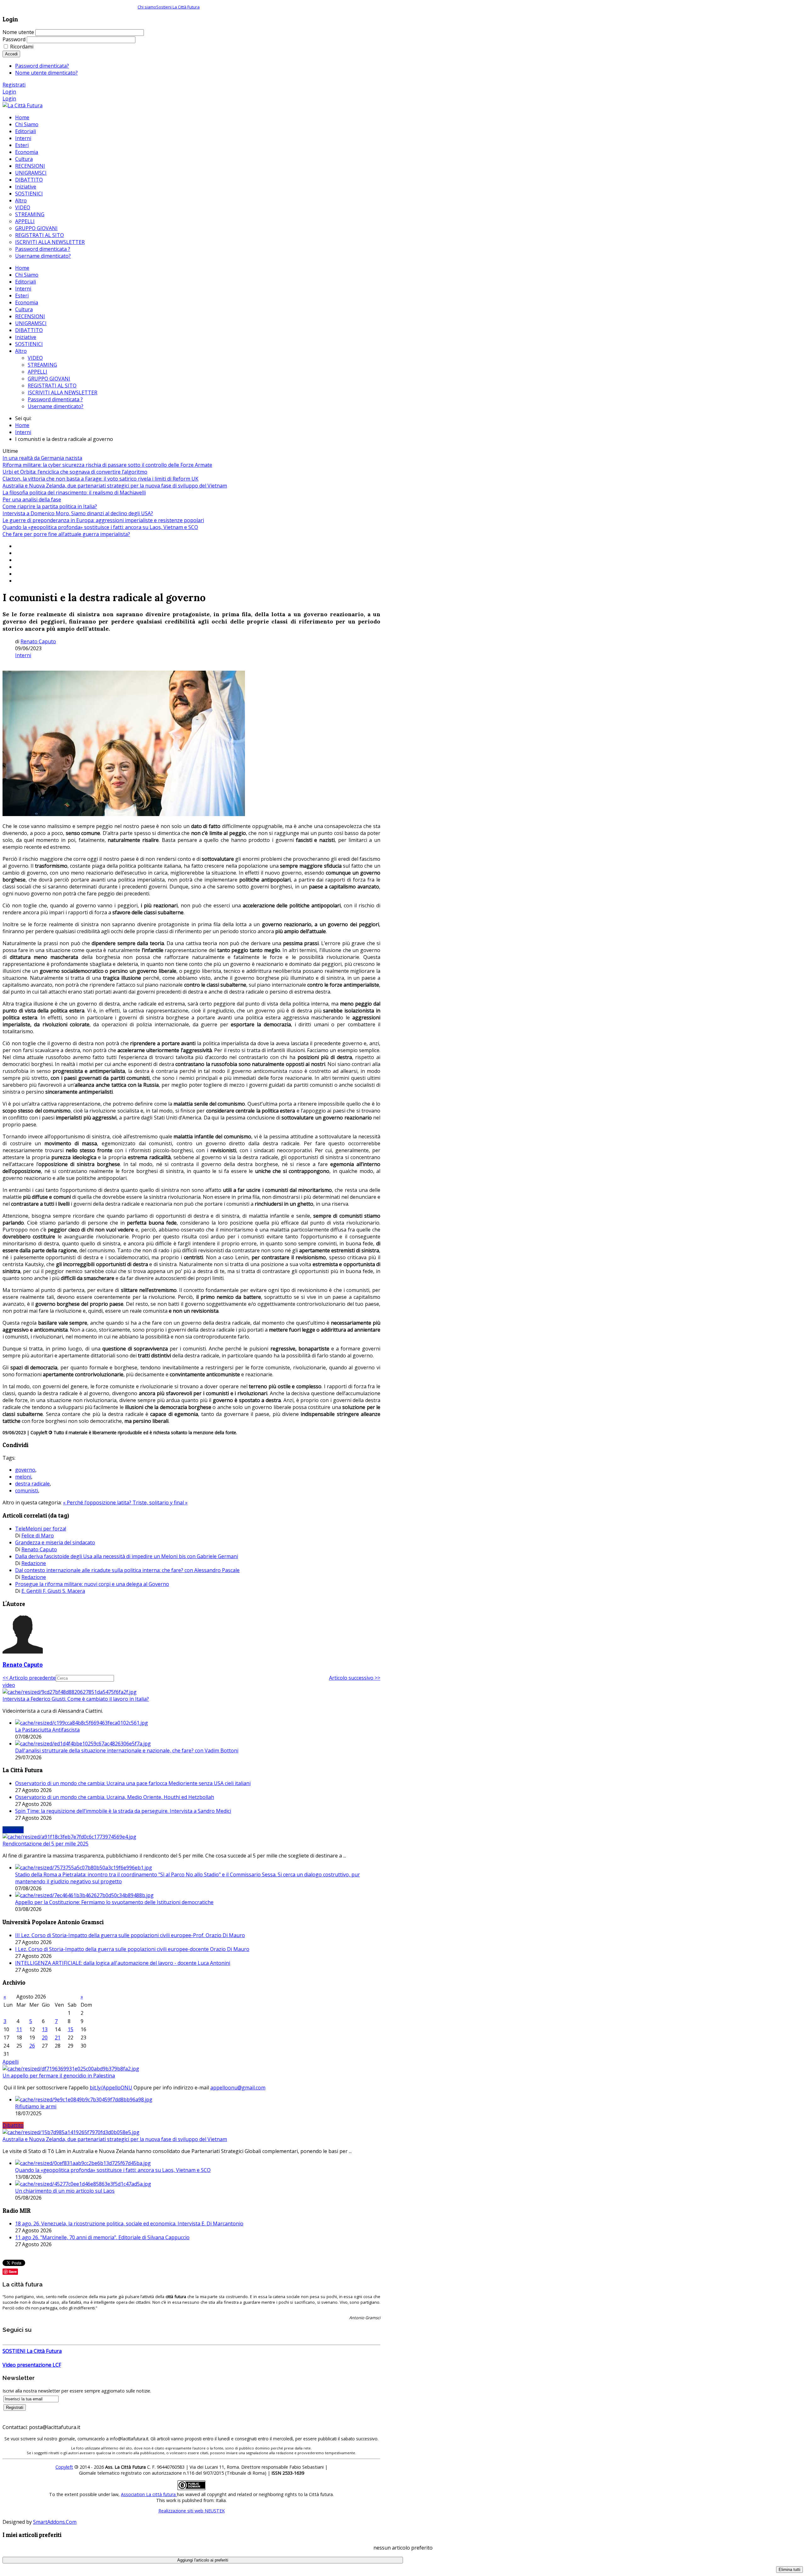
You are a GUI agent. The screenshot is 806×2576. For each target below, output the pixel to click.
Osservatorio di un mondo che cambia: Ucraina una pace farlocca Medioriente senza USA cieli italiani (133, 1783)
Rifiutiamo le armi (36, 2106)
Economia (27, 302)
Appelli (11, 2062)
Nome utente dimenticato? (46, 73)
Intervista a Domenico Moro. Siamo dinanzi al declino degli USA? (78, 513)
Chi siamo (147, 7)
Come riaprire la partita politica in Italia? (50, 506)
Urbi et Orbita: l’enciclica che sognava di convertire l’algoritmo (75, 472)
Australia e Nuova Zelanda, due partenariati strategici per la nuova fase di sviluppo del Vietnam (115, 486)
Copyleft (64, 2467)
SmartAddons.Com (55, 2522)
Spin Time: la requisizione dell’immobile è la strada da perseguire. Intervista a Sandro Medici (123, 1811)
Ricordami (22, 47)
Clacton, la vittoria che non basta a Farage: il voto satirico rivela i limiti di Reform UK (100, 479)
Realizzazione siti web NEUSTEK (192, 2511)
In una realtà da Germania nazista (42, 458)
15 (71, 2029)
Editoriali (26, 282)
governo (25, 1470)
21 (58, 2038)
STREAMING (42, 365)
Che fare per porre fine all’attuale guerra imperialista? (66, 534)
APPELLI (37, 372)
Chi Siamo (27, 275)
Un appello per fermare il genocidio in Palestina (59, 2076)
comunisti (27, 1491)
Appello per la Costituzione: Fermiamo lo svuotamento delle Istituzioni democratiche (114, 1902)
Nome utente (18, 32)
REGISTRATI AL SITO (52, 386)
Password (14, 39)
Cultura (24, 309)
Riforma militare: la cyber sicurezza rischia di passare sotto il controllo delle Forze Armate (107, 465)
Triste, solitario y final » (160, 1502)
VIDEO (35, 358)
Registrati (14, 85)
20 (45, 2038)
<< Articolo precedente (29, 1678)
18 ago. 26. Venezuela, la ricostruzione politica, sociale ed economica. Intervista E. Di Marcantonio (129, 2224)
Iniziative (26, 337)
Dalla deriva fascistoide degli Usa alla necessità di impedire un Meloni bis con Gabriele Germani (127, 1556)
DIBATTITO (29, 330)
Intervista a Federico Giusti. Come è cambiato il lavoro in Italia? (76, 1699)
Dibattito (13, 2125)
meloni (23, 1477)
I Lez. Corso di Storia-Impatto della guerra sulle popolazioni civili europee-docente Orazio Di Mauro (132, 1949)
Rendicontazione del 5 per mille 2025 (45, 1844)
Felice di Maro (38, 1536)
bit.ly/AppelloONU (111, 2088)
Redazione (34, 1563)
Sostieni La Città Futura (178, 7)
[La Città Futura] (23, 105)
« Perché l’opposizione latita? (98, 1502)
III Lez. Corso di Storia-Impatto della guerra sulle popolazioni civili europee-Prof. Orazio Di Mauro (130, 1935)
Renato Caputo (38, 641)
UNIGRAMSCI (31, 323)
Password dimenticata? (42, 66)
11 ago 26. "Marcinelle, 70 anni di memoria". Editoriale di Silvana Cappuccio (102, 2237)
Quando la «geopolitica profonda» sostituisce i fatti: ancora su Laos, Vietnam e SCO (100, 527)
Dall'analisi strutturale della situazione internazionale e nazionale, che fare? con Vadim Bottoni (127, 1750)
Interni (23, 289)
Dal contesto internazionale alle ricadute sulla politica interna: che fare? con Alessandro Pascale (127, 1570)
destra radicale (32, 1484)
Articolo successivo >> (355, 1678)
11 (19, 2029)
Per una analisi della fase (32, 499)
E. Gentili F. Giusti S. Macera (53, 1591)
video (9, 1685)
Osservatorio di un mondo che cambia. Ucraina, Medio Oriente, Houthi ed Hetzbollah (115, 1797)
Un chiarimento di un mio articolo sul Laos (65, 2191)
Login (9, 92)
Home (22, 268)
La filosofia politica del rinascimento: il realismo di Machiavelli (74, 493)
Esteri (22, 296)
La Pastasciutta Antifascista (47, 1730)
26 (32, 2046)
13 (45, 2029)
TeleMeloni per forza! (41, 1529)
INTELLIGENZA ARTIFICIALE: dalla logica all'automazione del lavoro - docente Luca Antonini (123, 1963)
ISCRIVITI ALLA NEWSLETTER (62, 392)
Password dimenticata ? (55, 399)
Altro (21, 351)
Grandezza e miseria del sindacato (55, 1542)
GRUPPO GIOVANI (49, 379)
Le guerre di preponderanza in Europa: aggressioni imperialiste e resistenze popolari (103, 520)
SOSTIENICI (29, 344)
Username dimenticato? (56, 406)
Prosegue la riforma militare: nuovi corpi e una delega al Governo (92, 1584)
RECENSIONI (30, 316)
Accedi (11, 54)
